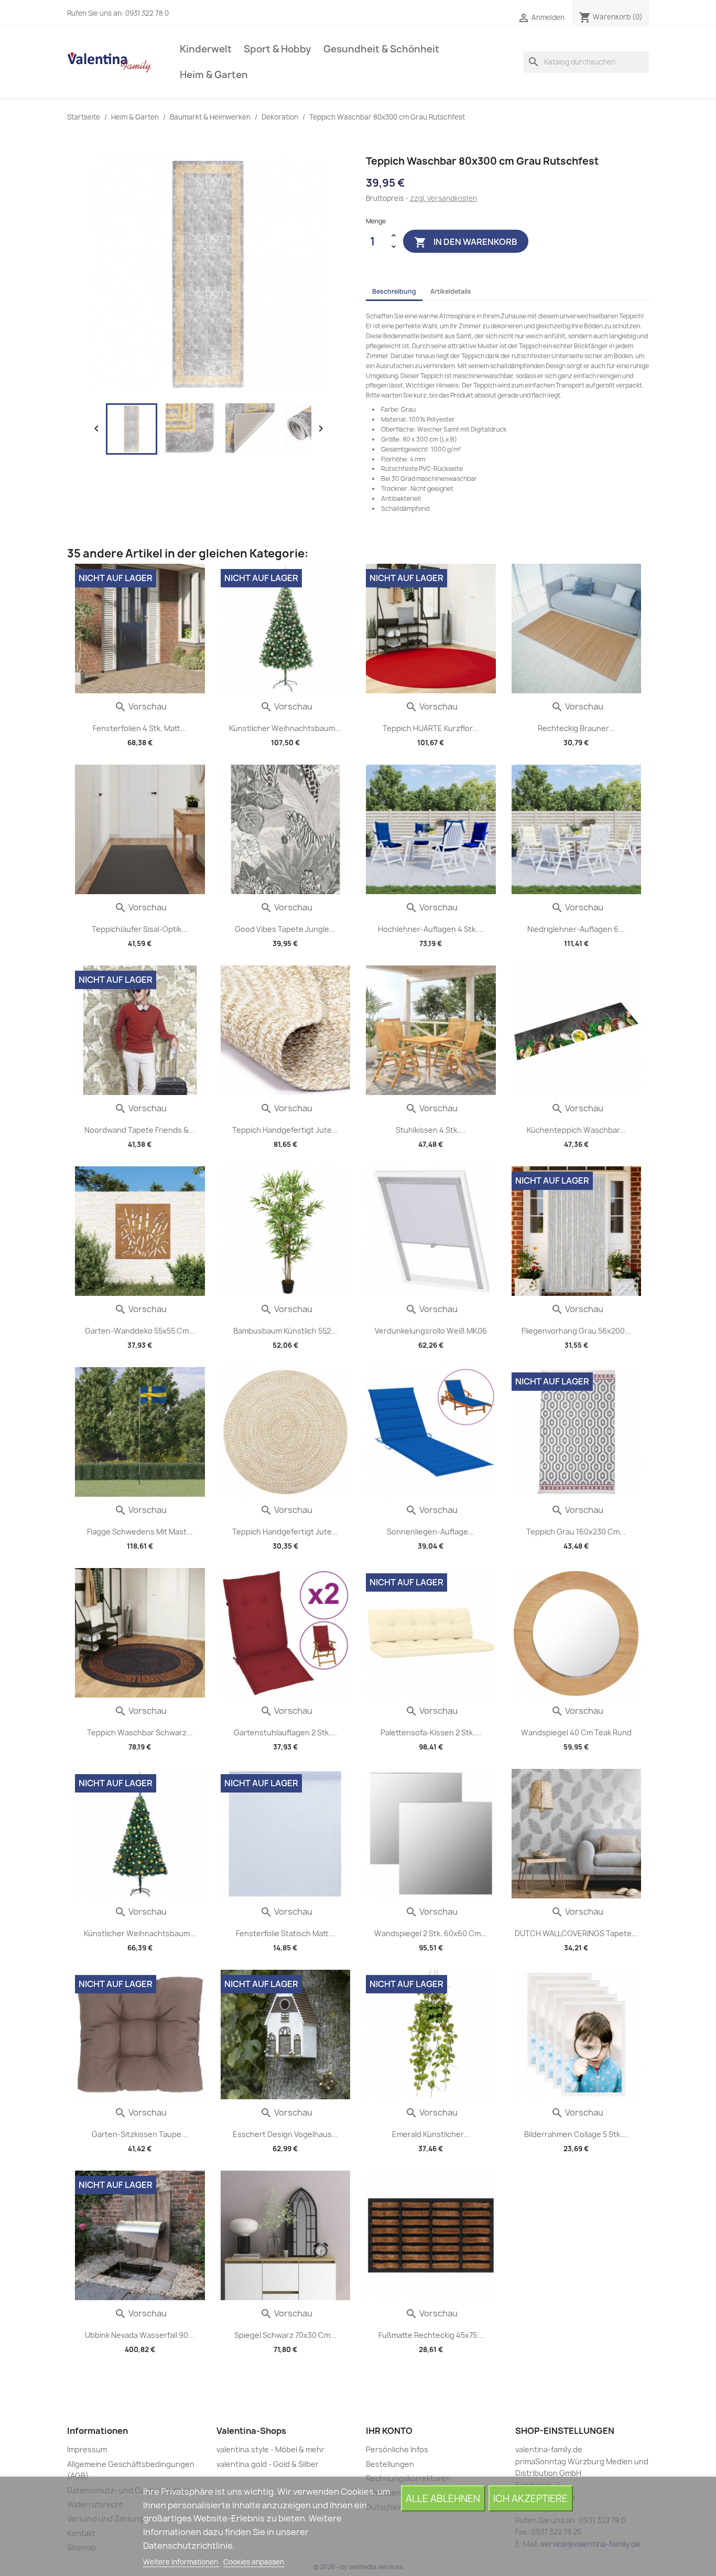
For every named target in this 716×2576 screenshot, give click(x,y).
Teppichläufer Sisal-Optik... (140, 929)
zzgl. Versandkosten (443, 198)
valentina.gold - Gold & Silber (268, 2464)
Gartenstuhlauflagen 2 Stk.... (285, 1732)
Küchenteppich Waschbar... (576, 1130)
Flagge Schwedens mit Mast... (140, 1532)
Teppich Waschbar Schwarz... (140, 1732)
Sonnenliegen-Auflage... (431, 1532)
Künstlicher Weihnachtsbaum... (285, 728)
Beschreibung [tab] (394, 291)
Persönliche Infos (397, 2449)
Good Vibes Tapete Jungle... (285, 929)
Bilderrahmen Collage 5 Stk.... (576, 2134)
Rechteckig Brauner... (576, 728)
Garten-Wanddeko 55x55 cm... (140, 1331)
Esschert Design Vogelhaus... (285, 2134)
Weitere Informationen (181, 2562)
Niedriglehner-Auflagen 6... (576, 929)
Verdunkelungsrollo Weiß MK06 (431, 1331)
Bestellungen (390, 2464)
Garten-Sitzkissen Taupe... (140, 2134)
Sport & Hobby (278, 49)
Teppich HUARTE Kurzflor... (431, 728)
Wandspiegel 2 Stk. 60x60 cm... (431, 1933)
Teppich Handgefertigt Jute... (285, 1130)
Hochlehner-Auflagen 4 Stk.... (431, 929)
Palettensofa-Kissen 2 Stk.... (431, 1732)
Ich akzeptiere (530, 2499)
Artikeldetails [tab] (451, 291)
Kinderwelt (206, 49)
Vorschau (140, 706)
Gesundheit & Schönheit (381, 49)
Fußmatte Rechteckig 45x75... (431, 2335)
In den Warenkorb (466, 242)
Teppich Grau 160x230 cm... (576, 1532)
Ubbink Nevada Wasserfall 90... (140, 2335)
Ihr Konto (389, 2431)
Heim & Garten (214, 75)
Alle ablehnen (443, 2499)
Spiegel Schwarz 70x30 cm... (285, 2335)
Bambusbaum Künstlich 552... (285, 1331)
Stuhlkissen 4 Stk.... (431, 1130)
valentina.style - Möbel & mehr (270, 2449)
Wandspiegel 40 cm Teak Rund (576, 1732)
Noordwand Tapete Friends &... (140, 1130)
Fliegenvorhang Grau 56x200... (576, 1331)
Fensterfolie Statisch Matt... (285, 1933)
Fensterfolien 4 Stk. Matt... (140, 728)
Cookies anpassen (254, 2562)
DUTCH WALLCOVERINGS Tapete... (576, 1933)
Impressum (87, 2449)
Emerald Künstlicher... (431, 2134)
